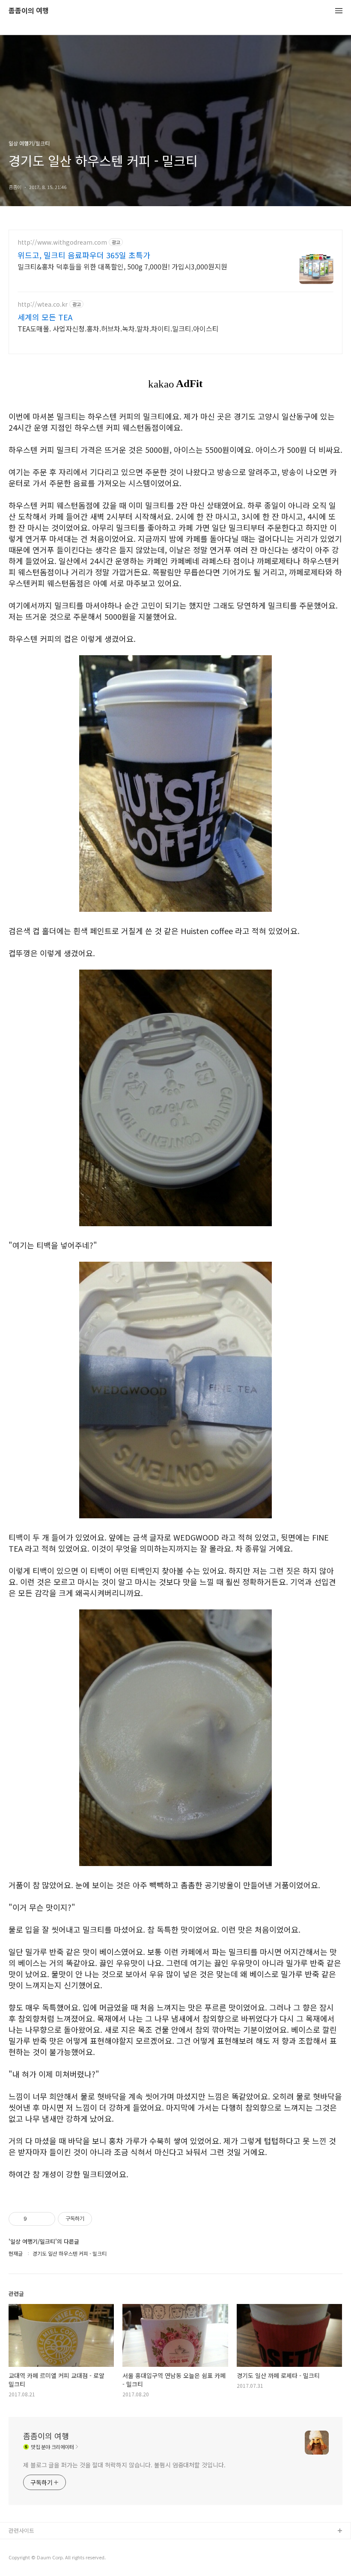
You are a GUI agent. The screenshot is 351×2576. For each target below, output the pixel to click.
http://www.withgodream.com (62, 242)
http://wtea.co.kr (43, 304)
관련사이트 (21, 2530)
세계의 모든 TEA (45, 317)
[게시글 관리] (46, 2219)
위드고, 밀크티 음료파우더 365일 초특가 (84, 255)
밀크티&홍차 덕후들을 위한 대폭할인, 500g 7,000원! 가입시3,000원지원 (122, 266)
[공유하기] (35, 2219)
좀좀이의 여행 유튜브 (34, 2545)
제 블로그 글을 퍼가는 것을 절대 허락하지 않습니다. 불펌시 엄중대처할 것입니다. (124, 2465)
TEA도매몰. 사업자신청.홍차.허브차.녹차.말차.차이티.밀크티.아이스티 (118, 328)
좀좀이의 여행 (29, 11)
